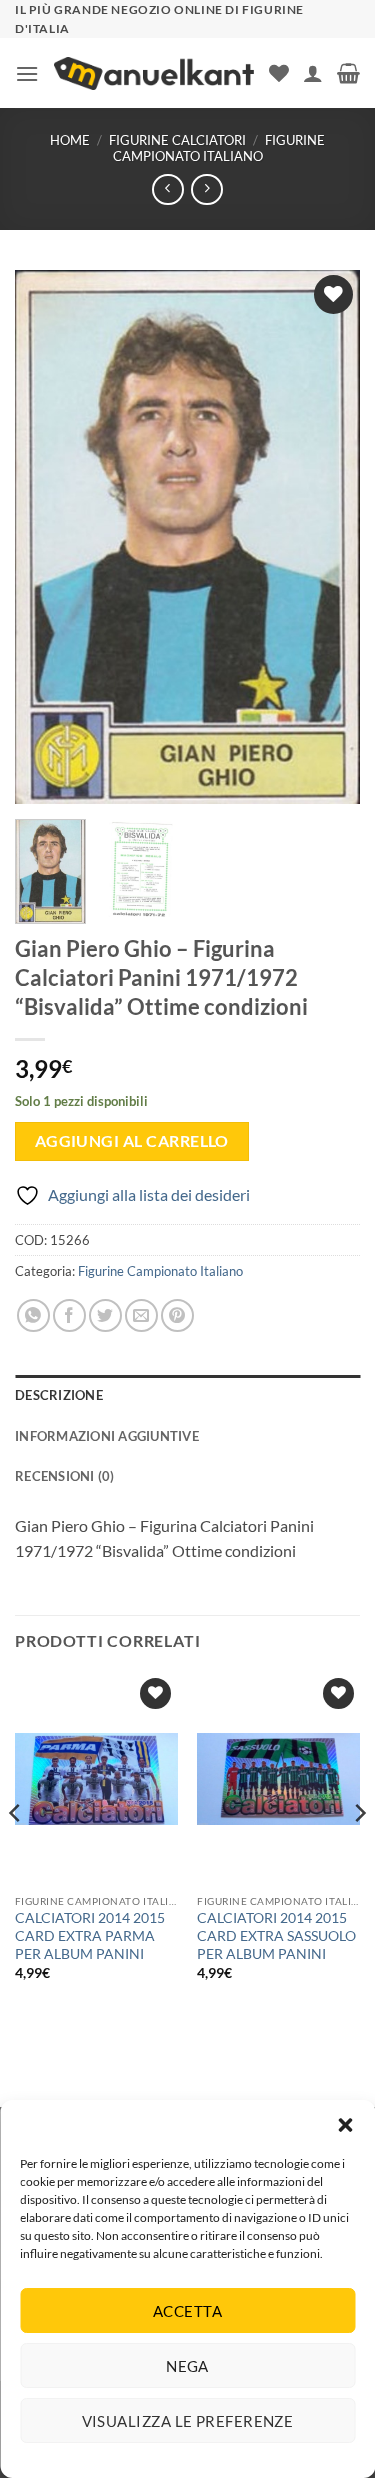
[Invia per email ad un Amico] (141, 1315)
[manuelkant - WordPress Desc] (154, 73)
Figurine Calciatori (177, 140)
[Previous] (47, 537)
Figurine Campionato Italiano (219, 147)
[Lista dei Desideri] (279, 73)
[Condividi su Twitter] (105, 1315)
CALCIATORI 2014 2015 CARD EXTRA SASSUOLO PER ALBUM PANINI (276, 1935)
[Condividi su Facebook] (69, 1315)
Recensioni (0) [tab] (65, 1476)
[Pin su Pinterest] (177, 1315)
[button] (345, 2125)
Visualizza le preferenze (188, 2421)
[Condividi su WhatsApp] (33, 1315)
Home (70, 140)
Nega (187, 2366)
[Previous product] (206, 189)
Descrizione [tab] (59, 1395)
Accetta (187, 2311)
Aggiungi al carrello (132, 1141)
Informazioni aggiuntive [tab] (107, 1436)
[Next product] (167, 189)
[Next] (328, 537)
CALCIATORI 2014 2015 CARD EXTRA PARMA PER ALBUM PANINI (90, 1935)
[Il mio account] (313, 73)
